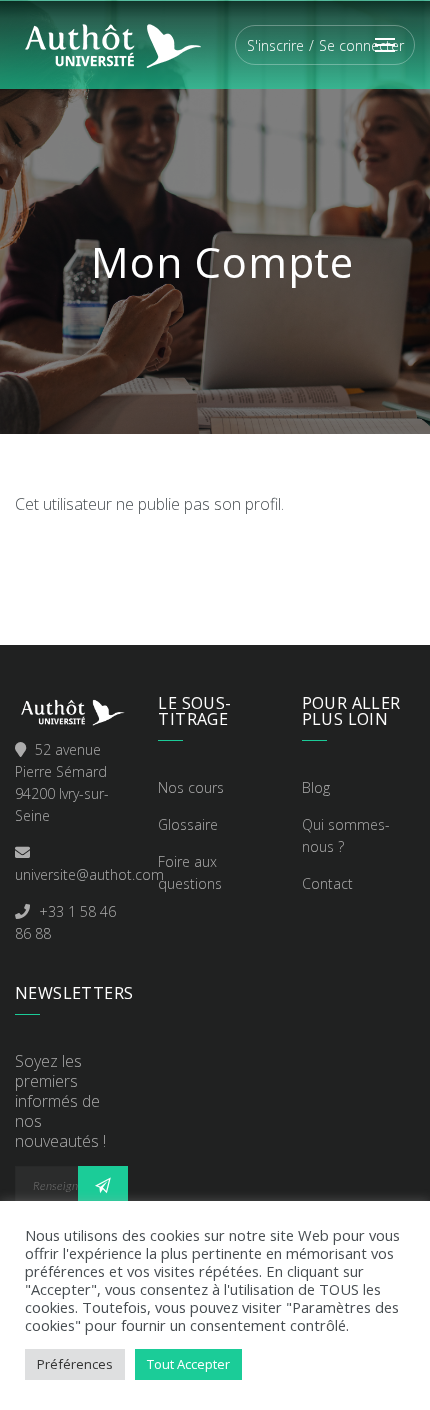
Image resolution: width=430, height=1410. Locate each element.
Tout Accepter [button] (188, 1364)
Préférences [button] (75, 1364)
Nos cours (191, 787)
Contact (327, 883)
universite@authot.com (89, 874)
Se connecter (361, 45)
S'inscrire (275, 45)
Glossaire (188, 824)
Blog (316, 787)
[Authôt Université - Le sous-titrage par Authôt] (111, 43)
